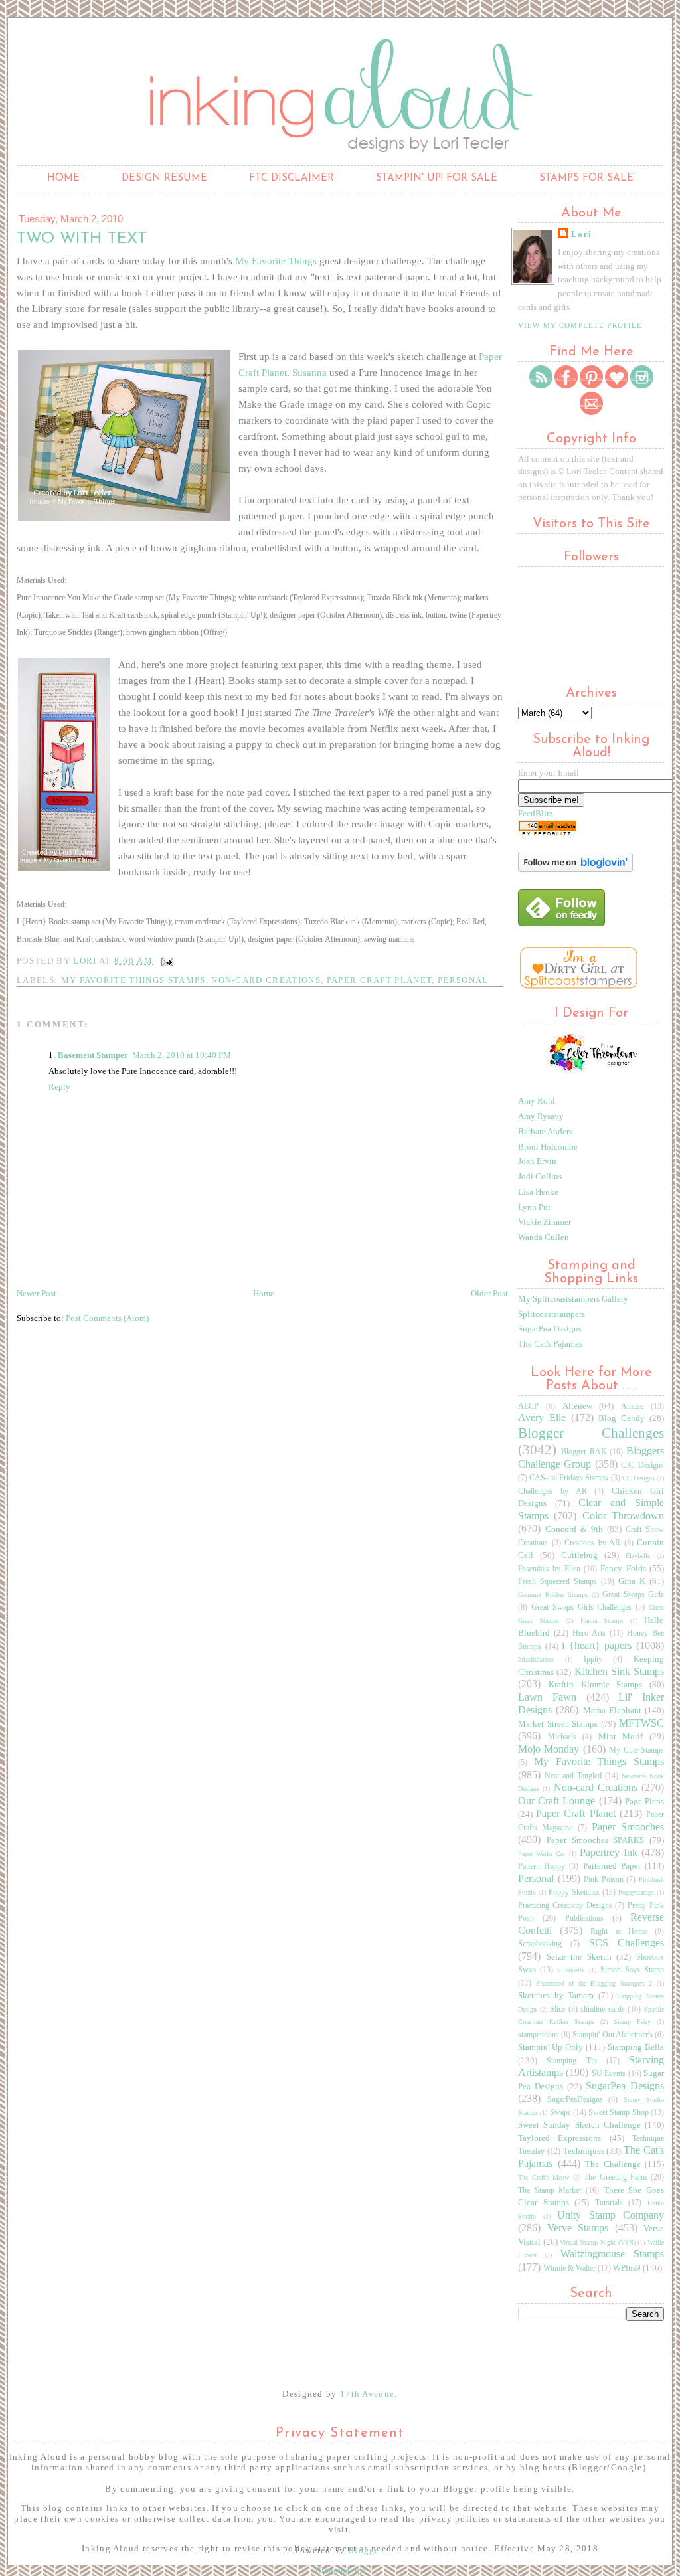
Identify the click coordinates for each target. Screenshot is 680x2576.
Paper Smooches (628, 1827)
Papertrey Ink (609, 1852)
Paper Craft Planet (380, 980)
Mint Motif (621, 1736)
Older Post (489, 1293)
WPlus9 (627, 2268)
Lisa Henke (538, 1192)
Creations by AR (592, 1543)
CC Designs (638, 1478)
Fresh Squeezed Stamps (557, 1582)
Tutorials (609, 2203)
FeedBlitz (536, 813)
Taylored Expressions (559, 2138)
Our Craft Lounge (556, 1801)
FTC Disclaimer (292, 178)
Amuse (632, 1406)
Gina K (632, 1581)
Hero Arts (589, 1633)
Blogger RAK (584, 1452)
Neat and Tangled (573, 1776)
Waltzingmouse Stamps (612, 2254)
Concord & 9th (574, 1529)
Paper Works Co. (542, 1854)
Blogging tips (340, 2570)
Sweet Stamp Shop (619, 2113)
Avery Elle (542, 1417)
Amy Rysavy (541, 1116)
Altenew (577, 1406)
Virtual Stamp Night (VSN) (597, 2242)
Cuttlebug (579, 1555)
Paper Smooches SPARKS (596, 1840)
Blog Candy (622, 1418)
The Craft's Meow (544, 2177)
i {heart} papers (597, 1645)
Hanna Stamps (602, 1621)
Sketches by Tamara (556, 1995)
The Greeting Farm (615, 2177)
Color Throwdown (623, 1516)
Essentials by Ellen (549, 1569)
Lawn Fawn (547, 1697)
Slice (557, 2009)
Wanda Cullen (544, 1237)
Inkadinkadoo (536, 1659)
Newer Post (37, 1293)
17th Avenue (367, 2394)
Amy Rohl (537, 1101)
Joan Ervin (537, 1161)
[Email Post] (166, 961)
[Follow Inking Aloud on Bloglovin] (575, 869)
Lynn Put (534, 1207)
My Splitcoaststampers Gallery (573, 1299)
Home (63, 178)
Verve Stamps (578, 2228)
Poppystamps (636, 1892)
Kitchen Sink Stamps (620, 1671)
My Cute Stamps (637, 1750)
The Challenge (613, 2164)
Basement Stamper (93, 1055)
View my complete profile (580, 325)
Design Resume (164, 178)
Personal (463, 980)
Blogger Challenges (591, 1433)
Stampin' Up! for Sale (437, 178)
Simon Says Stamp (632, 1970)
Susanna (309, 373)
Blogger (365, 2550)
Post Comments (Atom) (107, 1318)
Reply (59, 1087)
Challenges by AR (552, 1491)
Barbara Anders (545, 1131)
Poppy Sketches (574, 1892)
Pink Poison (604, 1880)
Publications (584, 1918)
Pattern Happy (542, 1866)
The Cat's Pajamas (550, 1344)
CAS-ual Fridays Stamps (569, 1478)
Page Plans (644, 1801)
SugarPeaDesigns (575, 2100)
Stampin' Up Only (551, 2047)
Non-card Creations (266, 980)
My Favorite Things (276, 261)
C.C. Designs (642, 1465)
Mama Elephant (612, 1710)
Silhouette (571, 1970)
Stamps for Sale (586, 178)
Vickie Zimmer (545, 1222)
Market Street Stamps (558, 1724)
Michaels (562, 1737)
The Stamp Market (550, 2190)
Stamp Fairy (632, 2022)
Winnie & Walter (569, 2268)
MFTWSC (641, 1723)
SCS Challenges (627, 1943)
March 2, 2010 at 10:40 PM (182, 1055)
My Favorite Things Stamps (133, 980)
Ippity (593, 1659)
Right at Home (619, 1932)
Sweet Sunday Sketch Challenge (579, 2125)
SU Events (609, 2074)
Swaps (560, 2113)
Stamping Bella (636, 2047)
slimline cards (603, 2009)
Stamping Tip (571, 2061)
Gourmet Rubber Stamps (553, 1595)
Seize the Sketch (579, 1957)
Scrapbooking (540, 1944)
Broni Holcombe (548, 1147)
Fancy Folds (623, 1568)
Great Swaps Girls (633, 1595)
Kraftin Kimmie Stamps (596, 1684)
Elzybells (638, 1556)
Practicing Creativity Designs (565, 1906)
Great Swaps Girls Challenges (582, 1607)
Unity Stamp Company (611, 2215)
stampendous (539, 2035)
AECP (528, 1406)
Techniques (584, 2151)
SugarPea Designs (550, 1329)
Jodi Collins (540, 1176)
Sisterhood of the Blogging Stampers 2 (594, 1983)
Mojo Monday (549, 1749)
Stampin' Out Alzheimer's (612, 2035)
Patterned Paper (612, 1866)
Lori (581, 234)
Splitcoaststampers (552, 1314)
